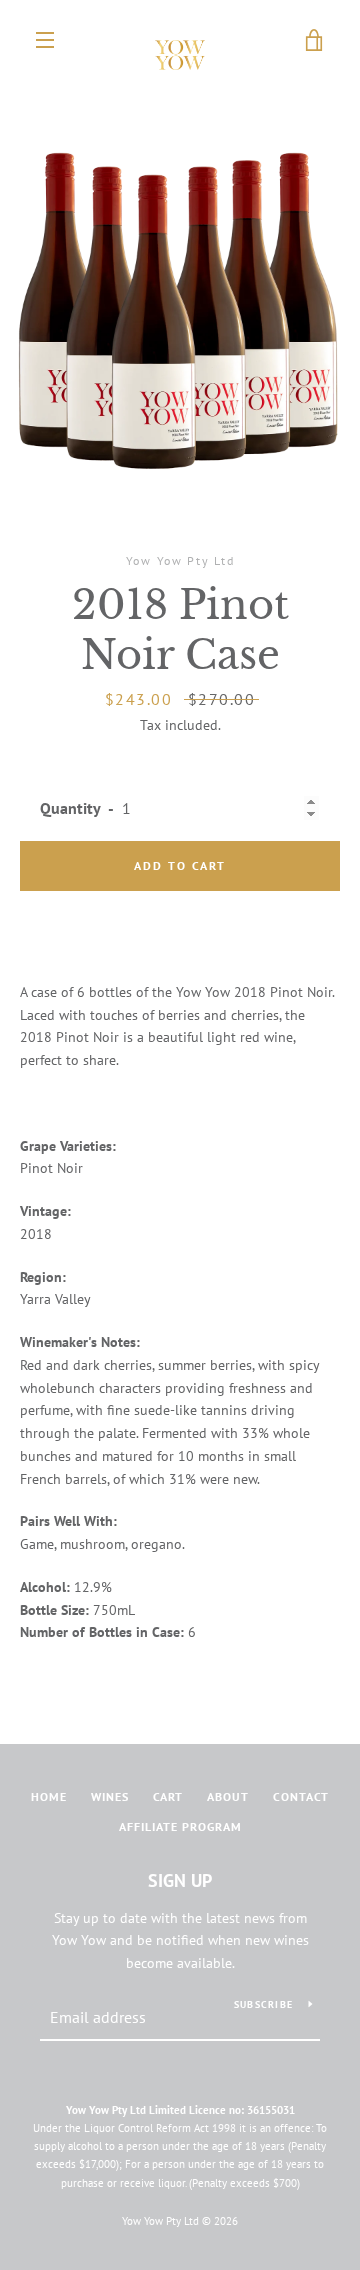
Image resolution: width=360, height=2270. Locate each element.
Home (49, 1796)
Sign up (180, 1880)
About (228, 1796)
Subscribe (263, 2004)
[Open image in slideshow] (180, 292)
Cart (168, 1796)
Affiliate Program (180, 1826)
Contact (301, 1796)
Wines (110, 1796)
